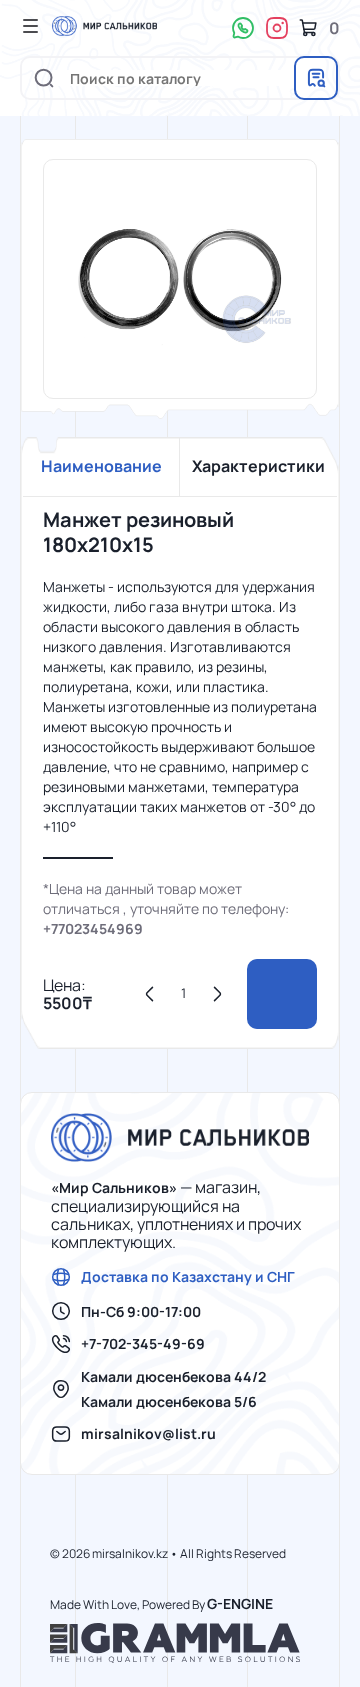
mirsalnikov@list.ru (148, 1434)
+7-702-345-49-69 (143, 1344)
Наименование (101, 466)
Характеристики (258, 466)
